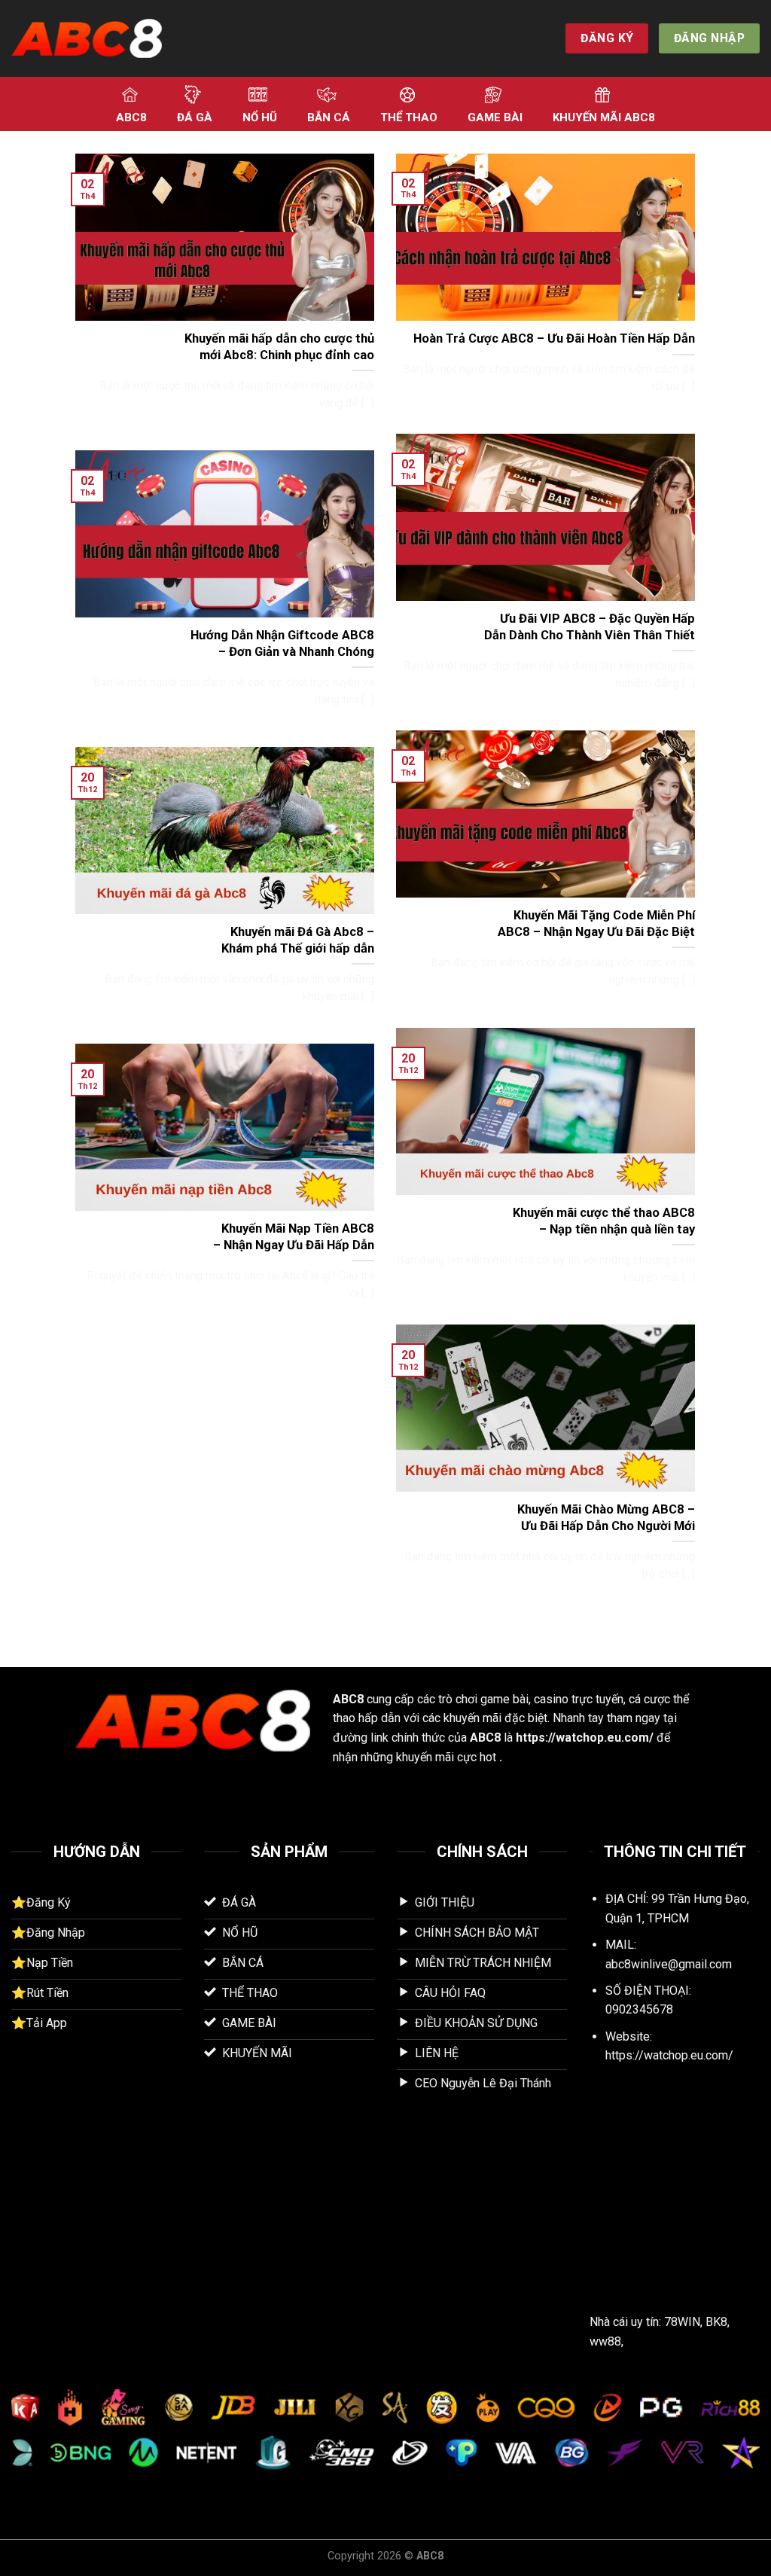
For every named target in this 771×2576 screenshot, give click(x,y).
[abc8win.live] (87, 39)
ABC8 (131, 117)
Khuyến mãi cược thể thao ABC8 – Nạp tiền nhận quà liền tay (604, 1221)
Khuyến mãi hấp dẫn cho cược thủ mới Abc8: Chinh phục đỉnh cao (279, 347)
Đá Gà (195, 117)
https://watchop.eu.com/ (585, 1738)
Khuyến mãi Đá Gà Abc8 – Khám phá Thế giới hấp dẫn (298, 940)
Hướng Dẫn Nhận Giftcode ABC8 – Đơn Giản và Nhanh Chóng (282, 643)
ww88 (605, 2341)
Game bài (495, 117)
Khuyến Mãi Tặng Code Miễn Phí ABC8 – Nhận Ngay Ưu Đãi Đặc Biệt (596, 924)
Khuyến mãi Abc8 (604, 117)
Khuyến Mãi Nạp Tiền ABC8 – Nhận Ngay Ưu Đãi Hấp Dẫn (294, 1237)
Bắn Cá (329, 117)
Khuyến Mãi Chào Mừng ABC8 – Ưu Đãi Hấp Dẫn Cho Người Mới (606, 1518)
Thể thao (409, 117)
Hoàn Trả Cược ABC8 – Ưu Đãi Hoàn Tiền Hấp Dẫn (554, 338)
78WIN (682, 2322)
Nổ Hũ (260, 117)
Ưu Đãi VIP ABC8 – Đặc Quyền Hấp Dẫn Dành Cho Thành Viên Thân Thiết (590, 627)
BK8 (716, 2322)
